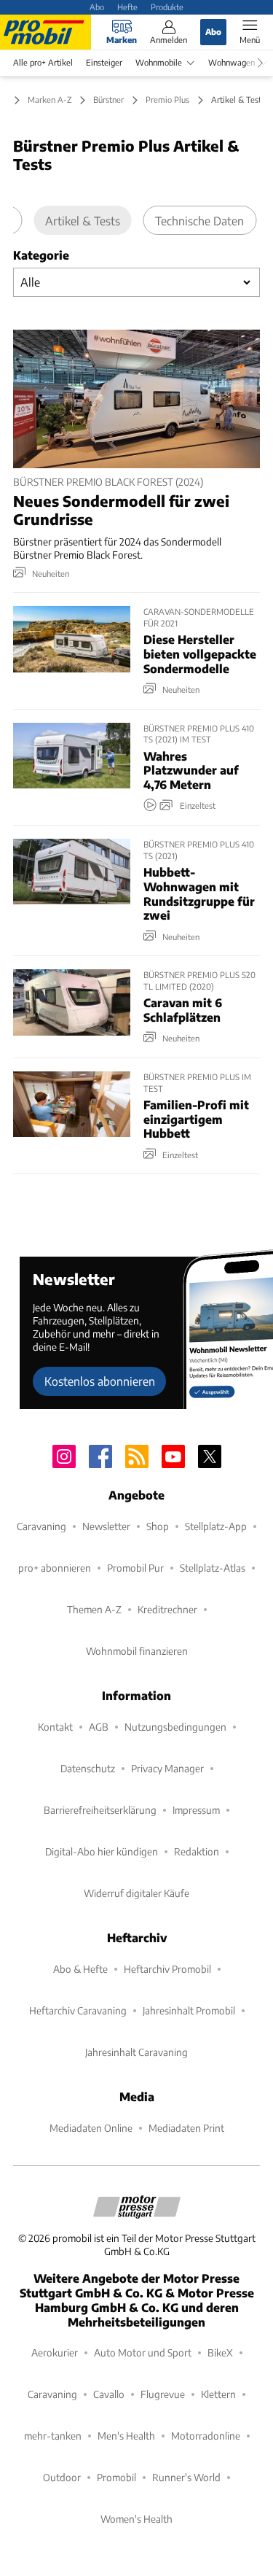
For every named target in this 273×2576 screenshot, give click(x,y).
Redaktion (197, 1851)
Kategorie (41, 255)
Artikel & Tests (83, 221)
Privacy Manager (167, 1768)
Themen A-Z (94, 1609)
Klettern (218, 2394)
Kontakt (55, 1727)
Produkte (167, 7)
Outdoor (62, 2477)
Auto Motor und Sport (143, 2352)
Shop (158, 1526)
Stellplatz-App (216, 1526)
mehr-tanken (53, 2436)
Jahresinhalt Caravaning (136, 2052)
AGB (99, 1727)
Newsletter (106, 1526)
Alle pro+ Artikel (43, 62)
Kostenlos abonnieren (100, 1381)
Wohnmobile (159, 62)
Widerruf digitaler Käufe (136, 1893)
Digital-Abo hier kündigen (102, 1851)
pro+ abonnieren (55, 1568)
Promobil (116, 2477)
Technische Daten (199, 221)
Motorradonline (206, 2436)
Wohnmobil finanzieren (137, 1651)
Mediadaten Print (186, 2128)
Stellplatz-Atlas (213, 1568)
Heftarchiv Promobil (167, 1969)
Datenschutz (88, 1768)
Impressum (196, 1810)
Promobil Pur (135, 1568)
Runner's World (186, 2477)
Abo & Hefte (80, 1969)
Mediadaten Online (91, 2128)
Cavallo (109, 2394)
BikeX (220, 2352)
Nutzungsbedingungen (175, 1727)
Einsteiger (104, 62)
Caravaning (41, 1526)
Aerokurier (55, 2352)
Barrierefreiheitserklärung (100, 1810)
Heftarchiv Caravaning (78, 2010)
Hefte (127, 7)
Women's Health (136, 2519)
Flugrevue (163, 2394)
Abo (97, 7)
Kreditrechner (167, 1609)
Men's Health (126, 2436)
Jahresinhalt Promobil (189, 2010)
